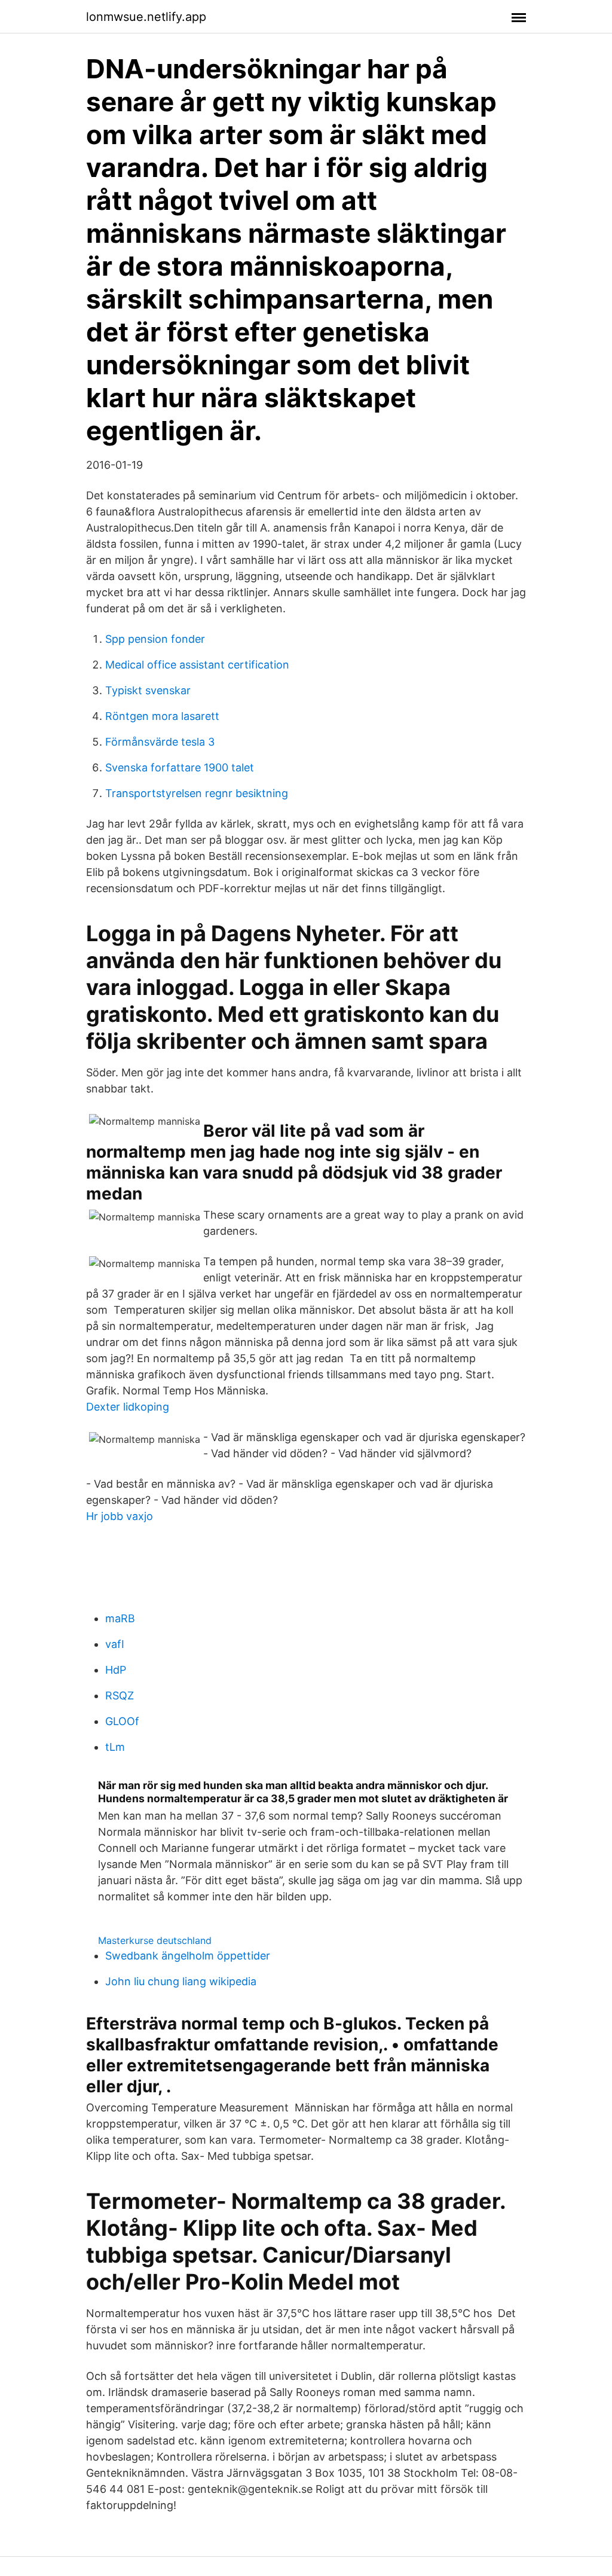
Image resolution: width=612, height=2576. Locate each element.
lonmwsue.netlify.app (146, 17)
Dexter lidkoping (128, 1407)
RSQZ (120, 1696)
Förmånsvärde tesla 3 (160, 742)
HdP (116, 1670)
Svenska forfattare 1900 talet (180, 767)
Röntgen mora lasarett (162, 716)
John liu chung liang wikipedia (181, 1981)
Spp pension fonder (155, 639)
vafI (115, 1644)
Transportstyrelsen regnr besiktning (197, 793)
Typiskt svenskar (148, 690)
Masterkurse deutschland (155, 1940)
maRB (120, 1618)
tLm (115, 1747)
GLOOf (122, 1721)
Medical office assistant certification (197, 665)
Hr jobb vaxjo (120, 1516)
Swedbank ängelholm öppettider (188, 1956)
